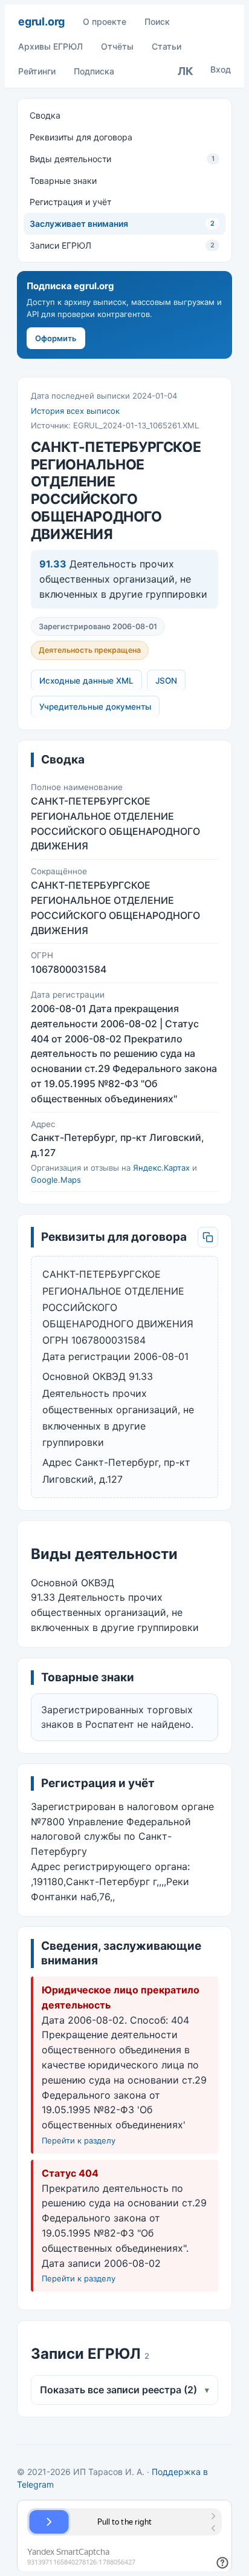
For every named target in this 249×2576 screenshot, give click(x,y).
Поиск (157, 21)
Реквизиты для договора (81, 137)
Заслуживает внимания (122, 224)
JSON (166, 681)
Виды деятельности (122, 159)
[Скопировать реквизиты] (208, 1237)
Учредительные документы (95, 707)
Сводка (45, 115)
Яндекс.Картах (161, 1168)
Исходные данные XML (86, 681)
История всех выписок (75, 411)
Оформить (56, 338)
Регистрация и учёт (70, 202)
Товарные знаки (63, 181)
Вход (221, 69)
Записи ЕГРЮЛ (122, 245)
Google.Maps (56, 1180)
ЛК (186, 71)
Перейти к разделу (79, 2140)
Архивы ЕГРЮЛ (50, 46)
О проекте (105, 21)
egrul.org (41, 21)
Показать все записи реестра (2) (124, 2390)
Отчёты (117, 46)
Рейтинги (37, 71)
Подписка (94, 71)
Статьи (167, 46)
